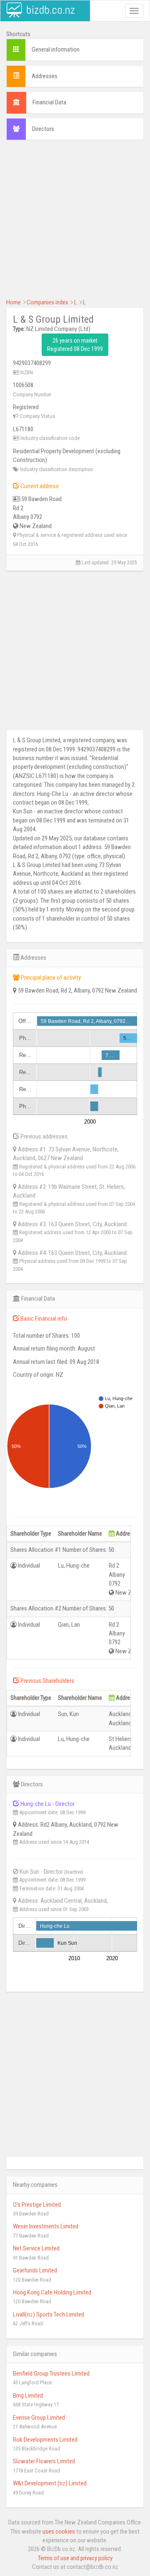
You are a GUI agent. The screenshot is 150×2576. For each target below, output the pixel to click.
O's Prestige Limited (37, 2205)
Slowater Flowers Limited (44, 2461)
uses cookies (59, 2532)
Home (14, 302)
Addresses (45, 76)
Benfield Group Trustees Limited (51, 2373)
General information (56, 49)
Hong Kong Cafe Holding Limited (52, 2292)
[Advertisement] (75, 223)
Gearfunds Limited (35, 2270)
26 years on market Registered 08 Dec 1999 (75, 345)
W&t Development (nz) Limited (50, 2483)
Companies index (47, 302)
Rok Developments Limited (45, 2440)
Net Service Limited (36, 2248)
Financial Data (49, 102)
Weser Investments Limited (46, 2226)
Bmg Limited (28, 2396)
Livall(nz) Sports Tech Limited (49, 2314)
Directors (43, 129)
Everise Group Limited (39, 2418)
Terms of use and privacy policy (75, 2558)
